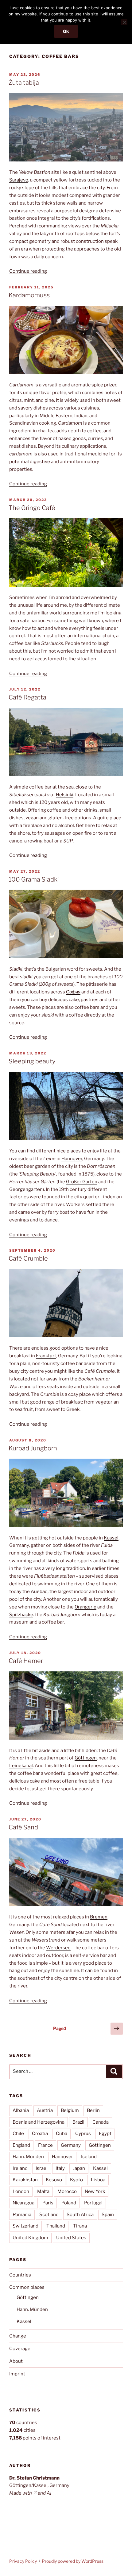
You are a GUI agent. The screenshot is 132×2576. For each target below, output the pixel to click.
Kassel (111, 1538)
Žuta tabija (24, 83)
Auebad (39, 1592)
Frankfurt (46, 1356)
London (21, 2191)
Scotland (49, 2215)
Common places (27, 2287)
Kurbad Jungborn (33, 1448)
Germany (71, 2145)
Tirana (80, 2226)
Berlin (93, 2110)
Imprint (17, 2374)
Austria (45, 2110)
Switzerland (25, 2226)
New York (95, 2191)
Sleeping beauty (32, 1061)
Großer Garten (82, 1182)
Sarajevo (19, 180)
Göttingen (86, 1758)
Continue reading (28, 271)
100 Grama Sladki (34, 879)
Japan (79, 2168)
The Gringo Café (32, 508)
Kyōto (76, 2180)
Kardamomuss (29, 295)
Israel (42, 2168)
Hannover (72, 1159)
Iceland (89, 2157)
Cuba (62, 2134)
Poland (69, 2203)
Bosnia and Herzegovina (39, 2122)
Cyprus (83, 2134)
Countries (20, 2275)
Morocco (67, 2191)
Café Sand (23, 1827)
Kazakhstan (25, 2180)
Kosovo (54, 2180)
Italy (60, 2168)
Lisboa (98, 2180)
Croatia (40, 2134)
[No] (124, 22)
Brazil (78, 2122)
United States (71, 2238)
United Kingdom (30, 2238)
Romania (22, 2215)
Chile (18, 2134)
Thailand (56, 2226)
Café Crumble (28, 1258)
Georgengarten (26, 1189)
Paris (48, 2203)
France (45, 2145)
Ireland (20, 2168)
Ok (66, 31)
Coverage (20, 2349)
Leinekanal (21, 1766)
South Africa (80, 2215)
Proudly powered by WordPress (73, 2561)
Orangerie (85, 1607)
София (73, 992)
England (21, 2145)
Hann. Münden (28, 2157)
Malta (43, 2191)
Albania (21, 2110)
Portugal (93, 2203)
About (16, 2361)
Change (18, 2336)
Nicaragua (23, 2203)
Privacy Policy (23, 2561)
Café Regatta (27, 697)
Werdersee (58, 1948)
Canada (101, 2122)
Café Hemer (26, 1661)
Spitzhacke (21, 1615)
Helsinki (65, 795)
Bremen (99, 1917)
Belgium (70, 2110)
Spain (108, 2215)
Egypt (105, 2134)
